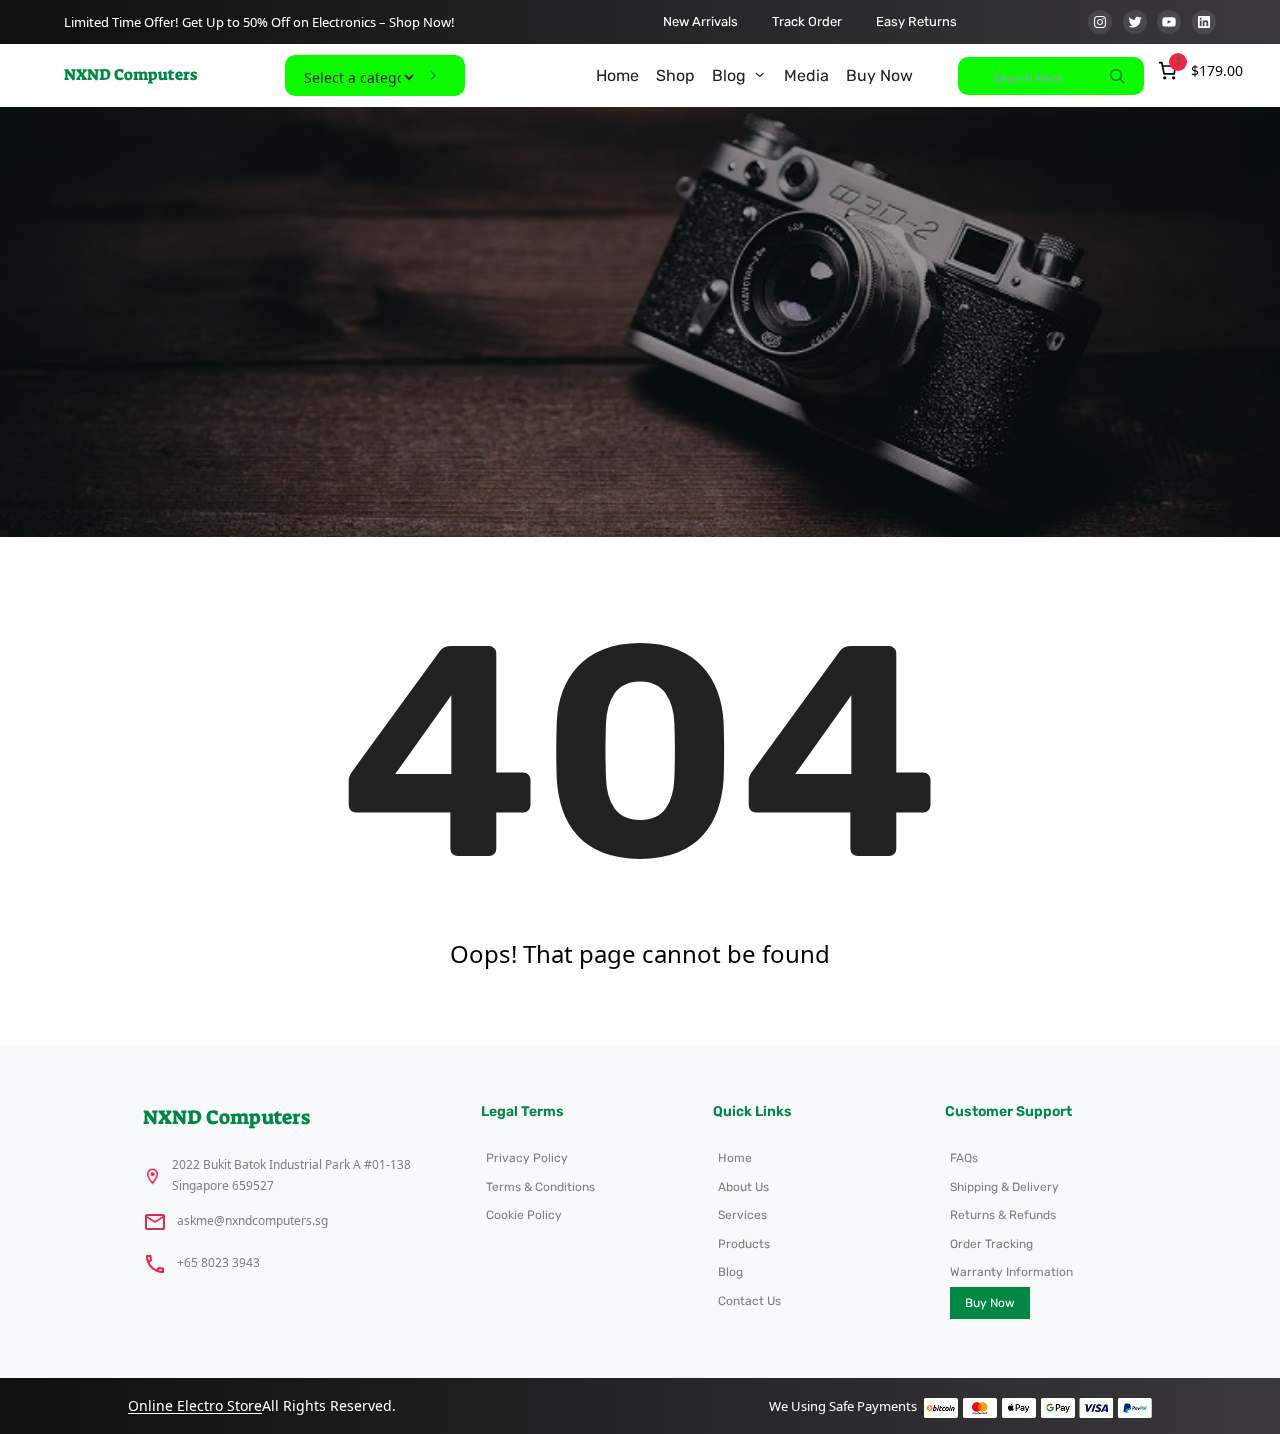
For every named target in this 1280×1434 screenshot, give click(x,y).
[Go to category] (433, 75)
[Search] (1117, 76)
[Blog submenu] (760, 74)
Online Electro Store (195, 1405)
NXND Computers (130, 74)
